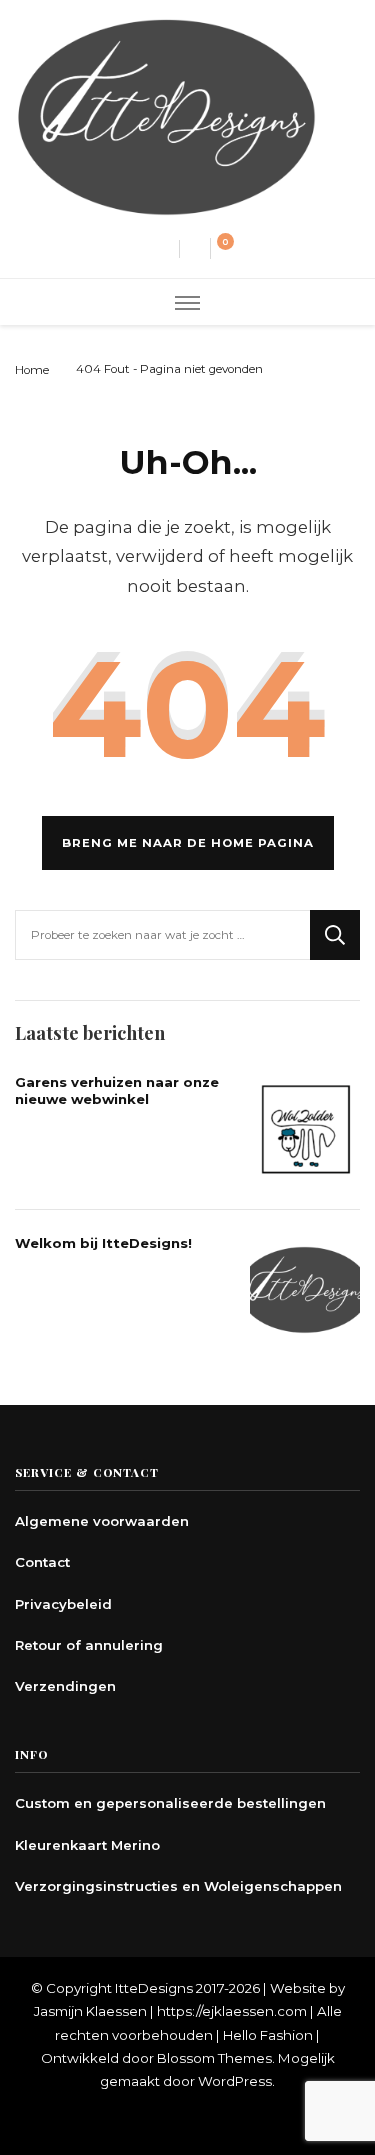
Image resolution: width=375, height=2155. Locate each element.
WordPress (235, 2081)
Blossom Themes (214, 2058)
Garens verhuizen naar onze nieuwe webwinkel (117, 1090)
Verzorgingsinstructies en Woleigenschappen (178, 1886)
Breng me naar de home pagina (188, 843)
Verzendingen (65, 1686)
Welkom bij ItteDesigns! (103, 1243)
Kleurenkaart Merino (87, 1845)
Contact (42, 1562)
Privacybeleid (63, 1604)
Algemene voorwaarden (102, 1521)
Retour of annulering (89, 1645)
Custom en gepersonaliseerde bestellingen (170, 1803)
